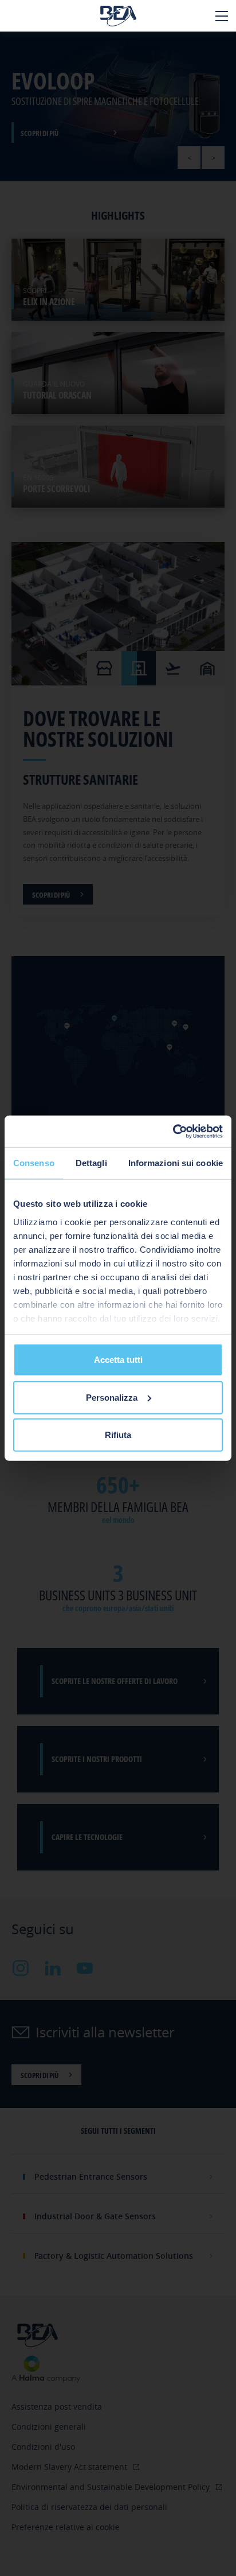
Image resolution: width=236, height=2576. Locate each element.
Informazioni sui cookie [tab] (176, 1163)
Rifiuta (118, 1435)
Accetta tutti (118, 1360)
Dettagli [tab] (91, 1163)
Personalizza (112, 1397)
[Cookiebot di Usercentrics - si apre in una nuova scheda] (173, 1131)
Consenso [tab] (34, 1163)
